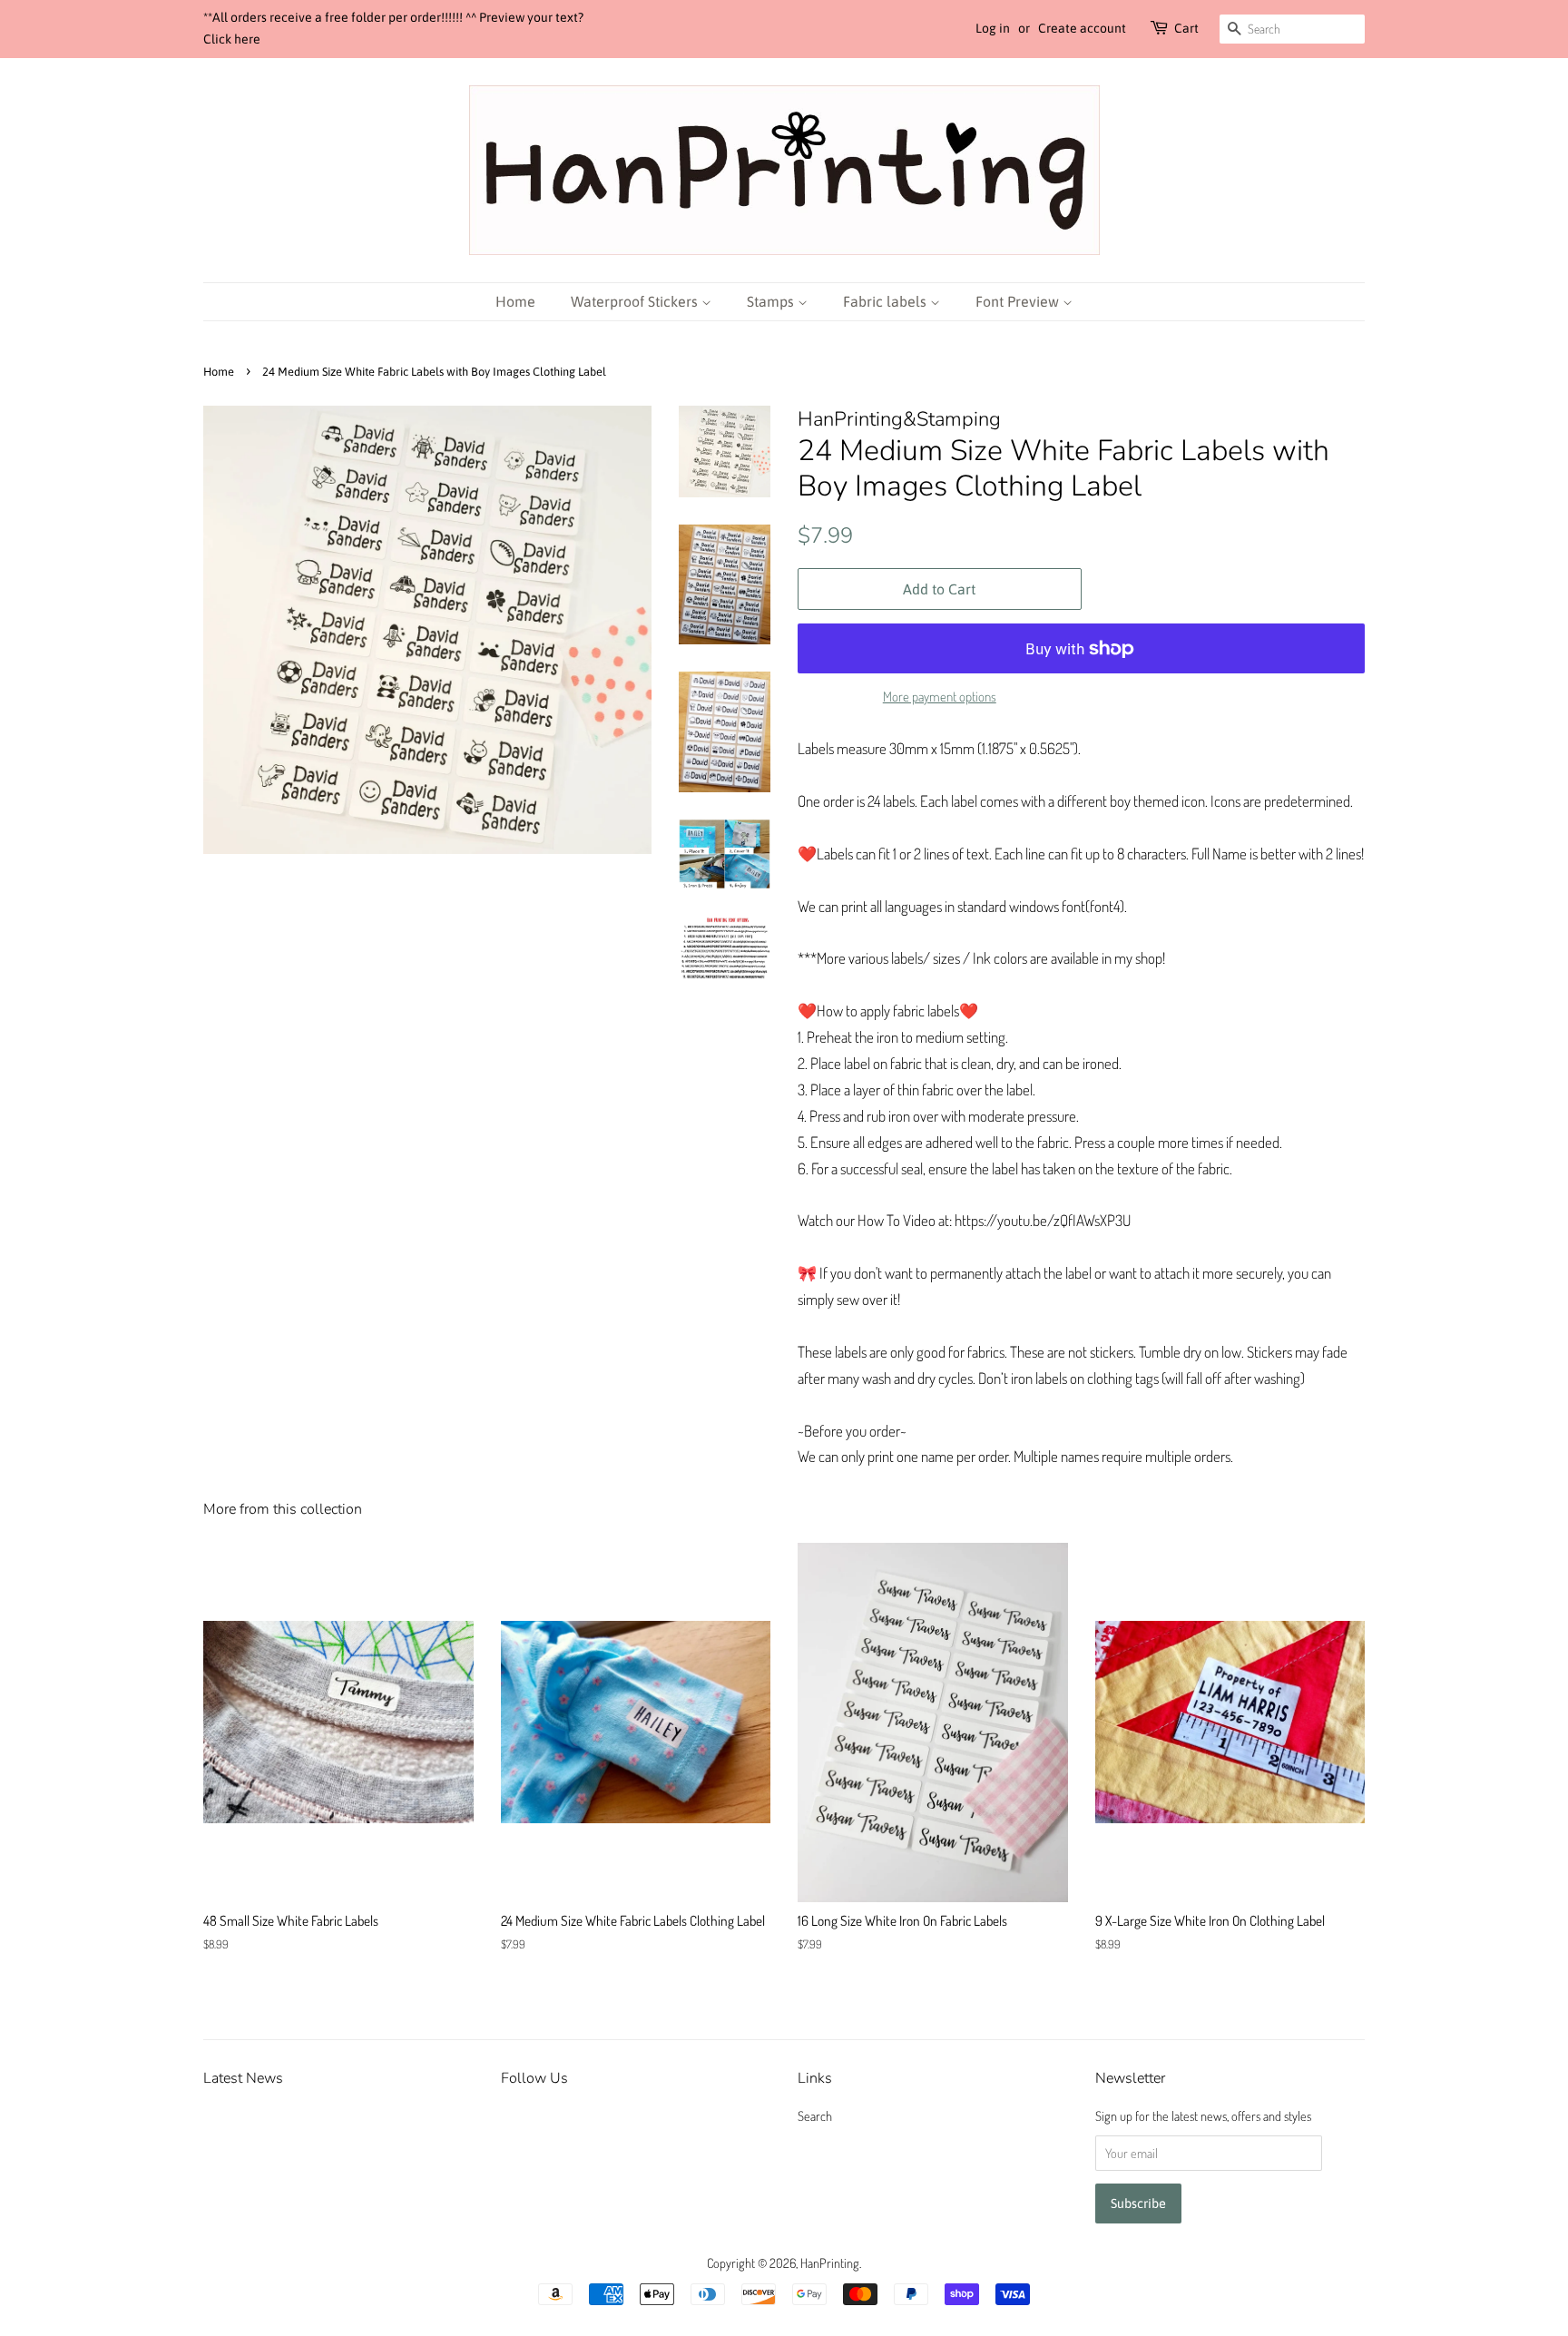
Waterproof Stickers (636, 301)
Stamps (772, 301)
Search (815, 2115)
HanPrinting (830, 2262)
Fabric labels (887, 301)
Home (515, 301)
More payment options (940, 697)
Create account (1082, 28)
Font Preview (1019, 301)
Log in (993, 28)
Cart (1186, 28)
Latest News (243, 2078)
